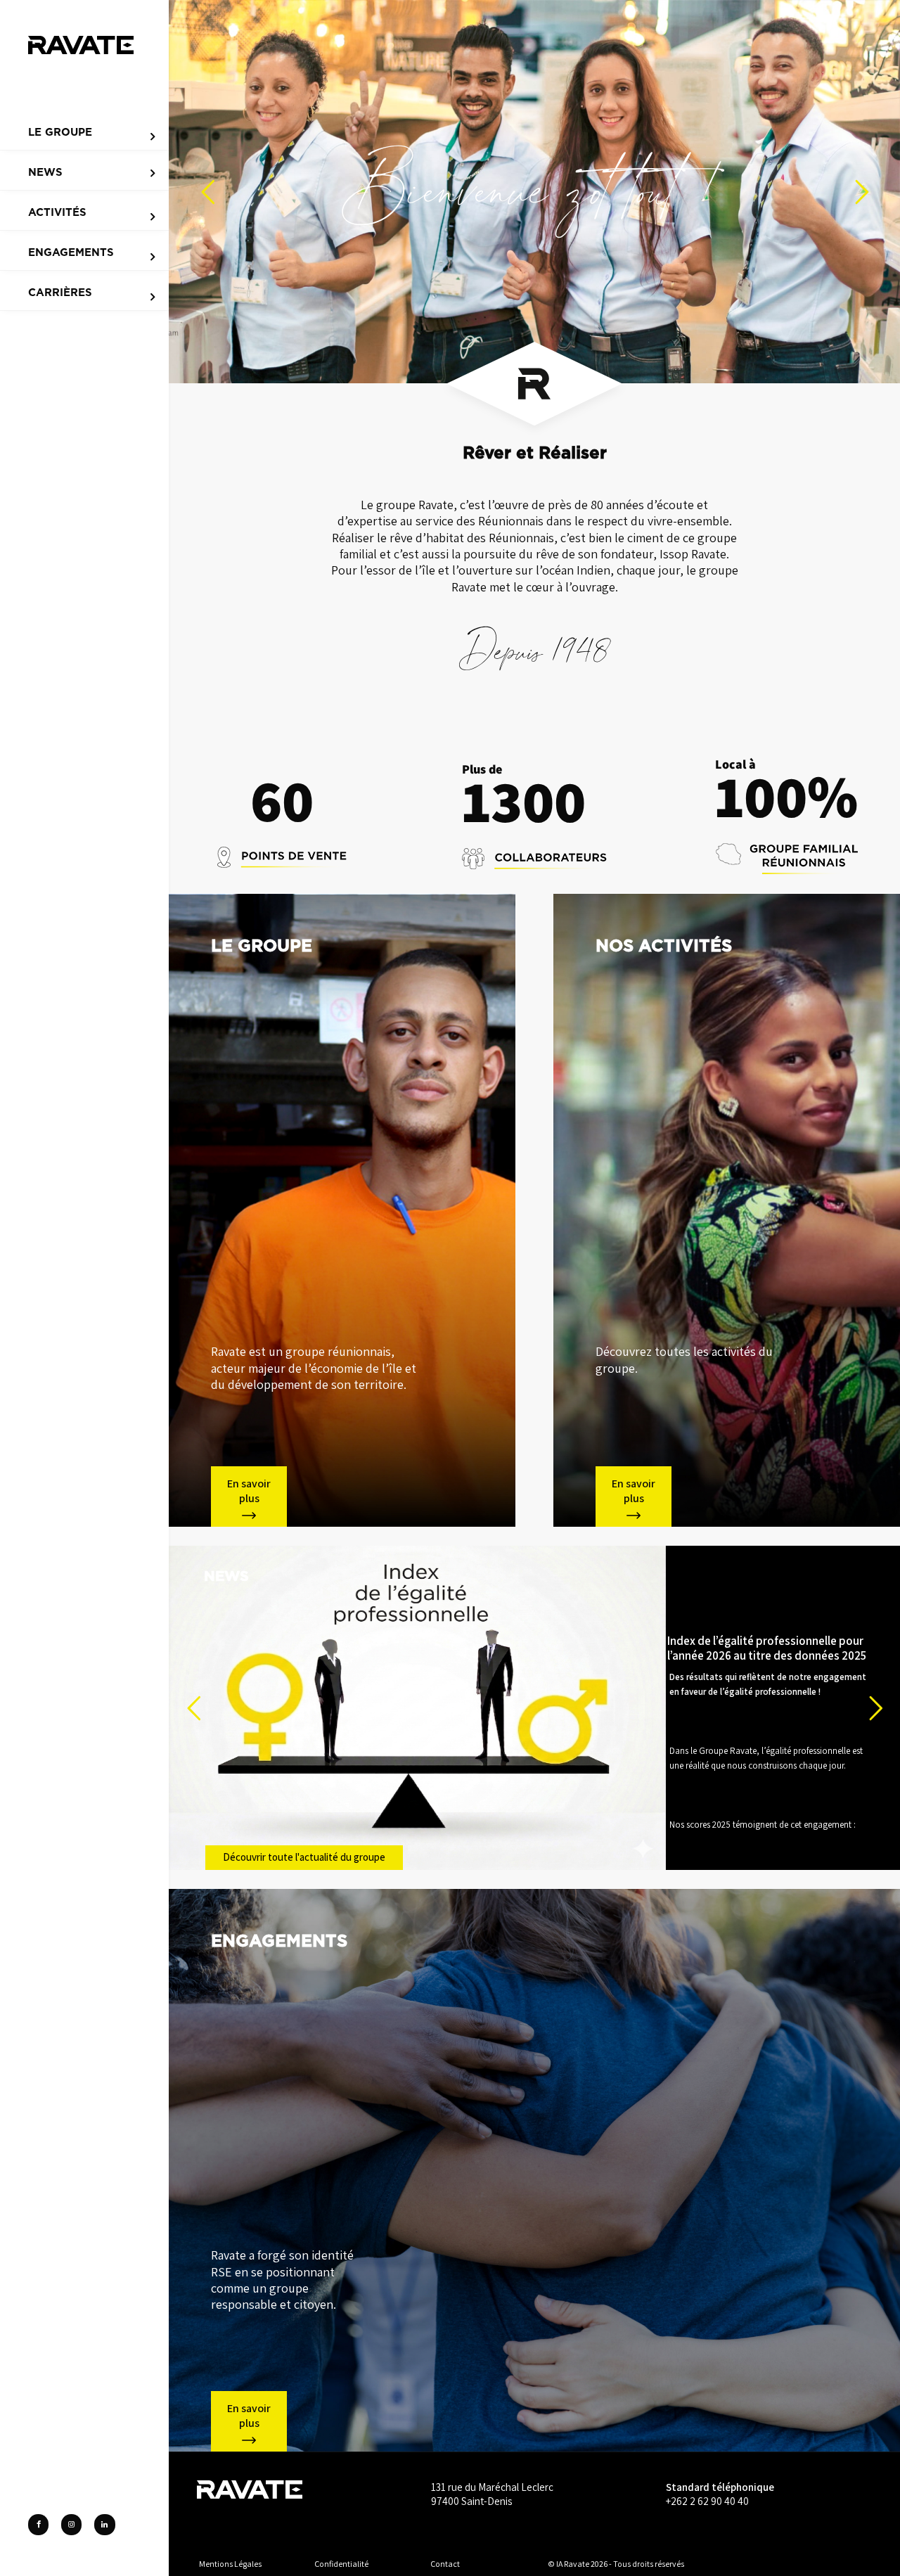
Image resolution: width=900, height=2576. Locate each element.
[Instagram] (71, 2525)
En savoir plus (249, 1491)
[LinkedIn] (104, 2525)
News (45, 172)
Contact (445, 2564)
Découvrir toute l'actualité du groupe (304, 1857)
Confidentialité (341, 2564)
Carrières (60, 293)
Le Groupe (60, 132)
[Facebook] (38, 2525)
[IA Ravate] (81, 43)
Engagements (71, 252)
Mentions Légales (230, 2564)
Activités (57, 212)
